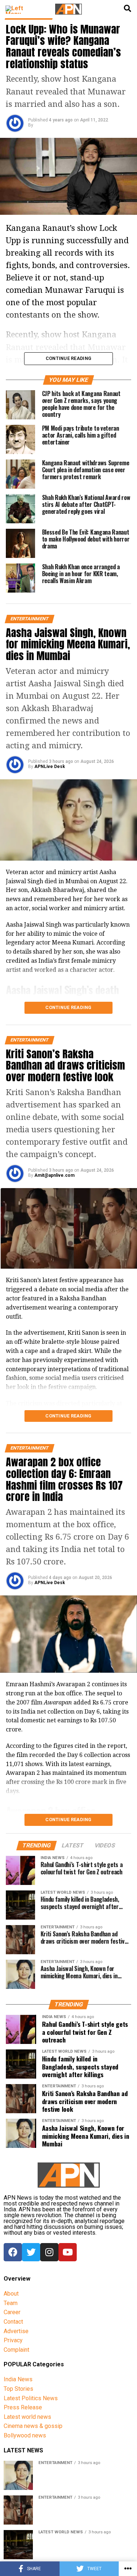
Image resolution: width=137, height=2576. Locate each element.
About (11, 2294)
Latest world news (27, 2417)
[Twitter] (31, 2252)
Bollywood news (25, 2435)
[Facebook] (13, 2252)
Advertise (16, 2331)
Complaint (16, 2350)
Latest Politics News (31, 2398)
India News (18, 2379)
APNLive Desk (50, 767)
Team (11, 2303)
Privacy (13, 2340)
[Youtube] (68, 2252)
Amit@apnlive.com (54, 1175)
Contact (13, 2322)
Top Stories (18, 2389)
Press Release (23, 2407)
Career (12, 2312)
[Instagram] (49, 2252)
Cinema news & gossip (33, 2426)
